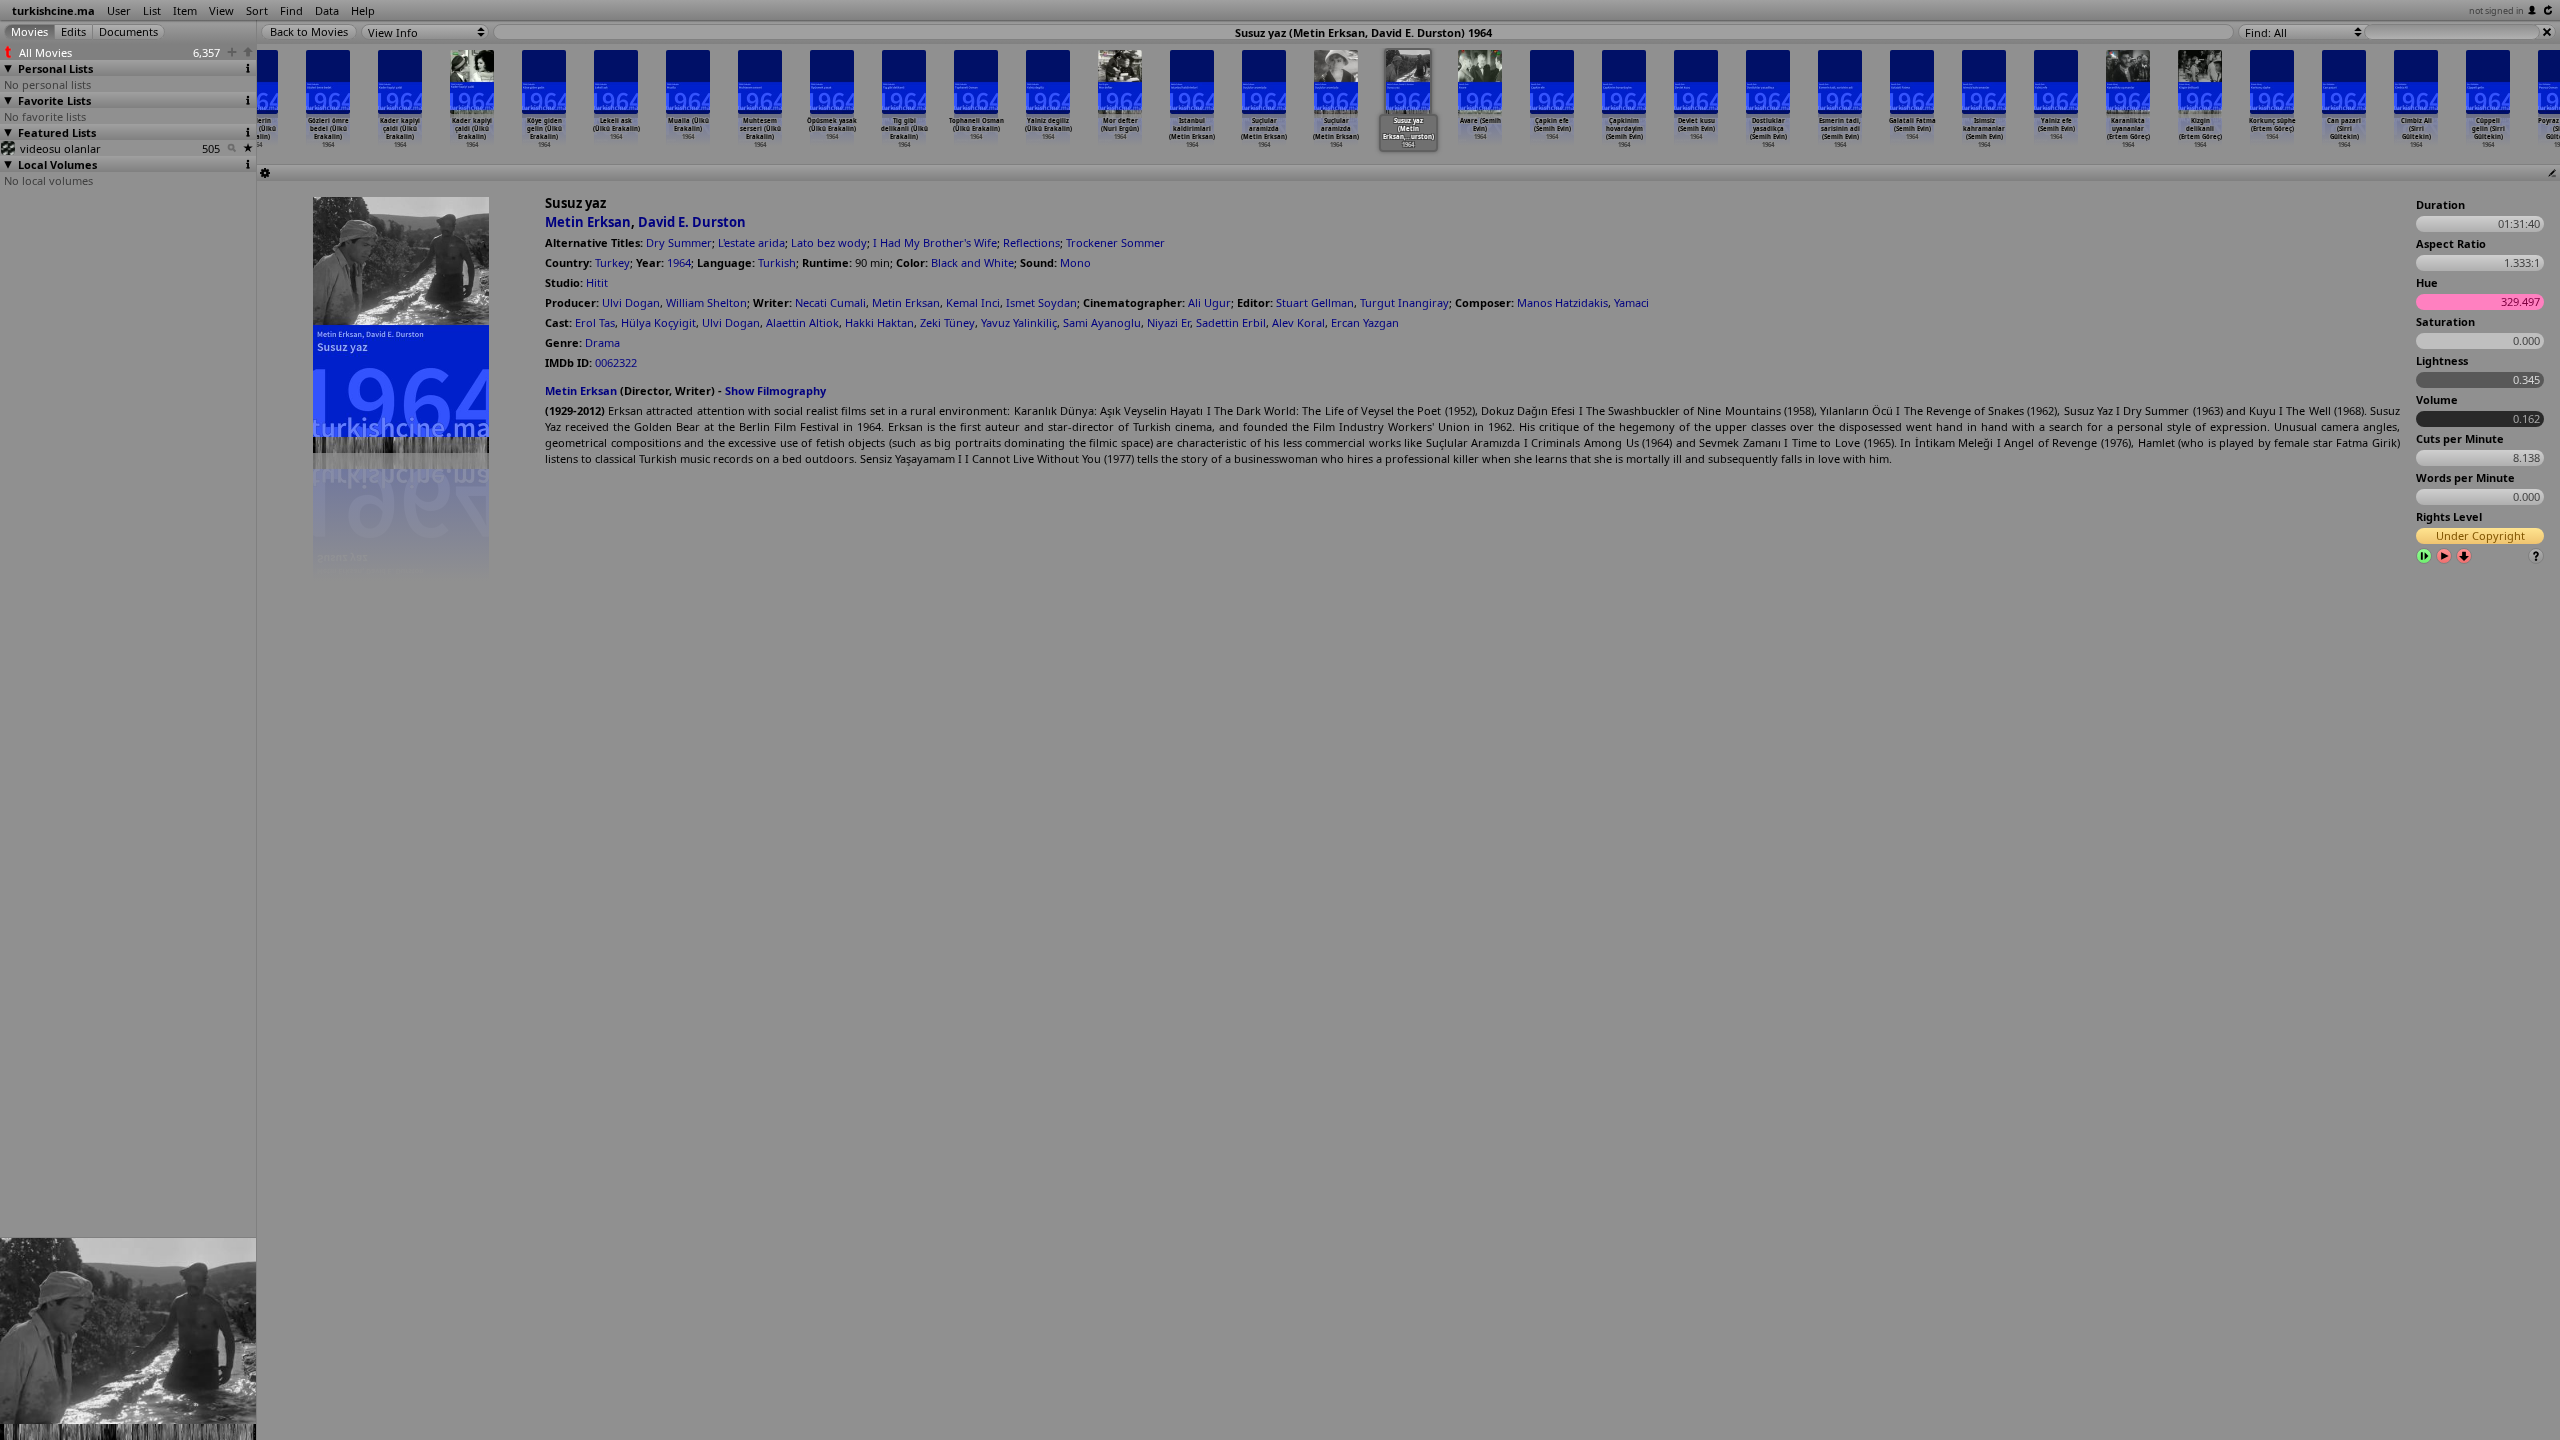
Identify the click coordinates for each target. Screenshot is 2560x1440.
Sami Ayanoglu (1102, 322)
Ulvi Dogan (631, 302)
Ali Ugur (1209, 302)
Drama (602, 342)
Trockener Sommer (1115, 242)
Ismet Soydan (1041, 302)
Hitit (597, 282)
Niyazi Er (1168, 322)
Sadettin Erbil (1231, 322)
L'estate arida (751, 242)
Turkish (777, 262)
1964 (679, 262)
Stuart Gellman (1315, 302)
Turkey (612, 262)
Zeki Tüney (947, 322)
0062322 (616, 362)
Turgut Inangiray (1404, 302)
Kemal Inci (973, 302)
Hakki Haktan (879, 322)
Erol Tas (595, 322)
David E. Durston (692, 222)
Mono (1075, 262)
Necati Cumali (830, 302)
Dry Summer (679, 242)
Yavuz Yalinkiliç (1019, 322)
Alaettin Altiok (802, 322)
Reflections (1031, 242)
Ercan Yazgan (1365, 322)
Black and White (972, 262)
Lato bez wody (829, 242)
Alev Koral (1298, 322)
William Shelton (706, 302)
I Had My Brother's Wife (935, 242)
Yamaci (1631, 302)
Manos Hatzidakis (1562, 302)
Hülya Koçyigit (658, 322)
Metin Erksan (588, 222)
